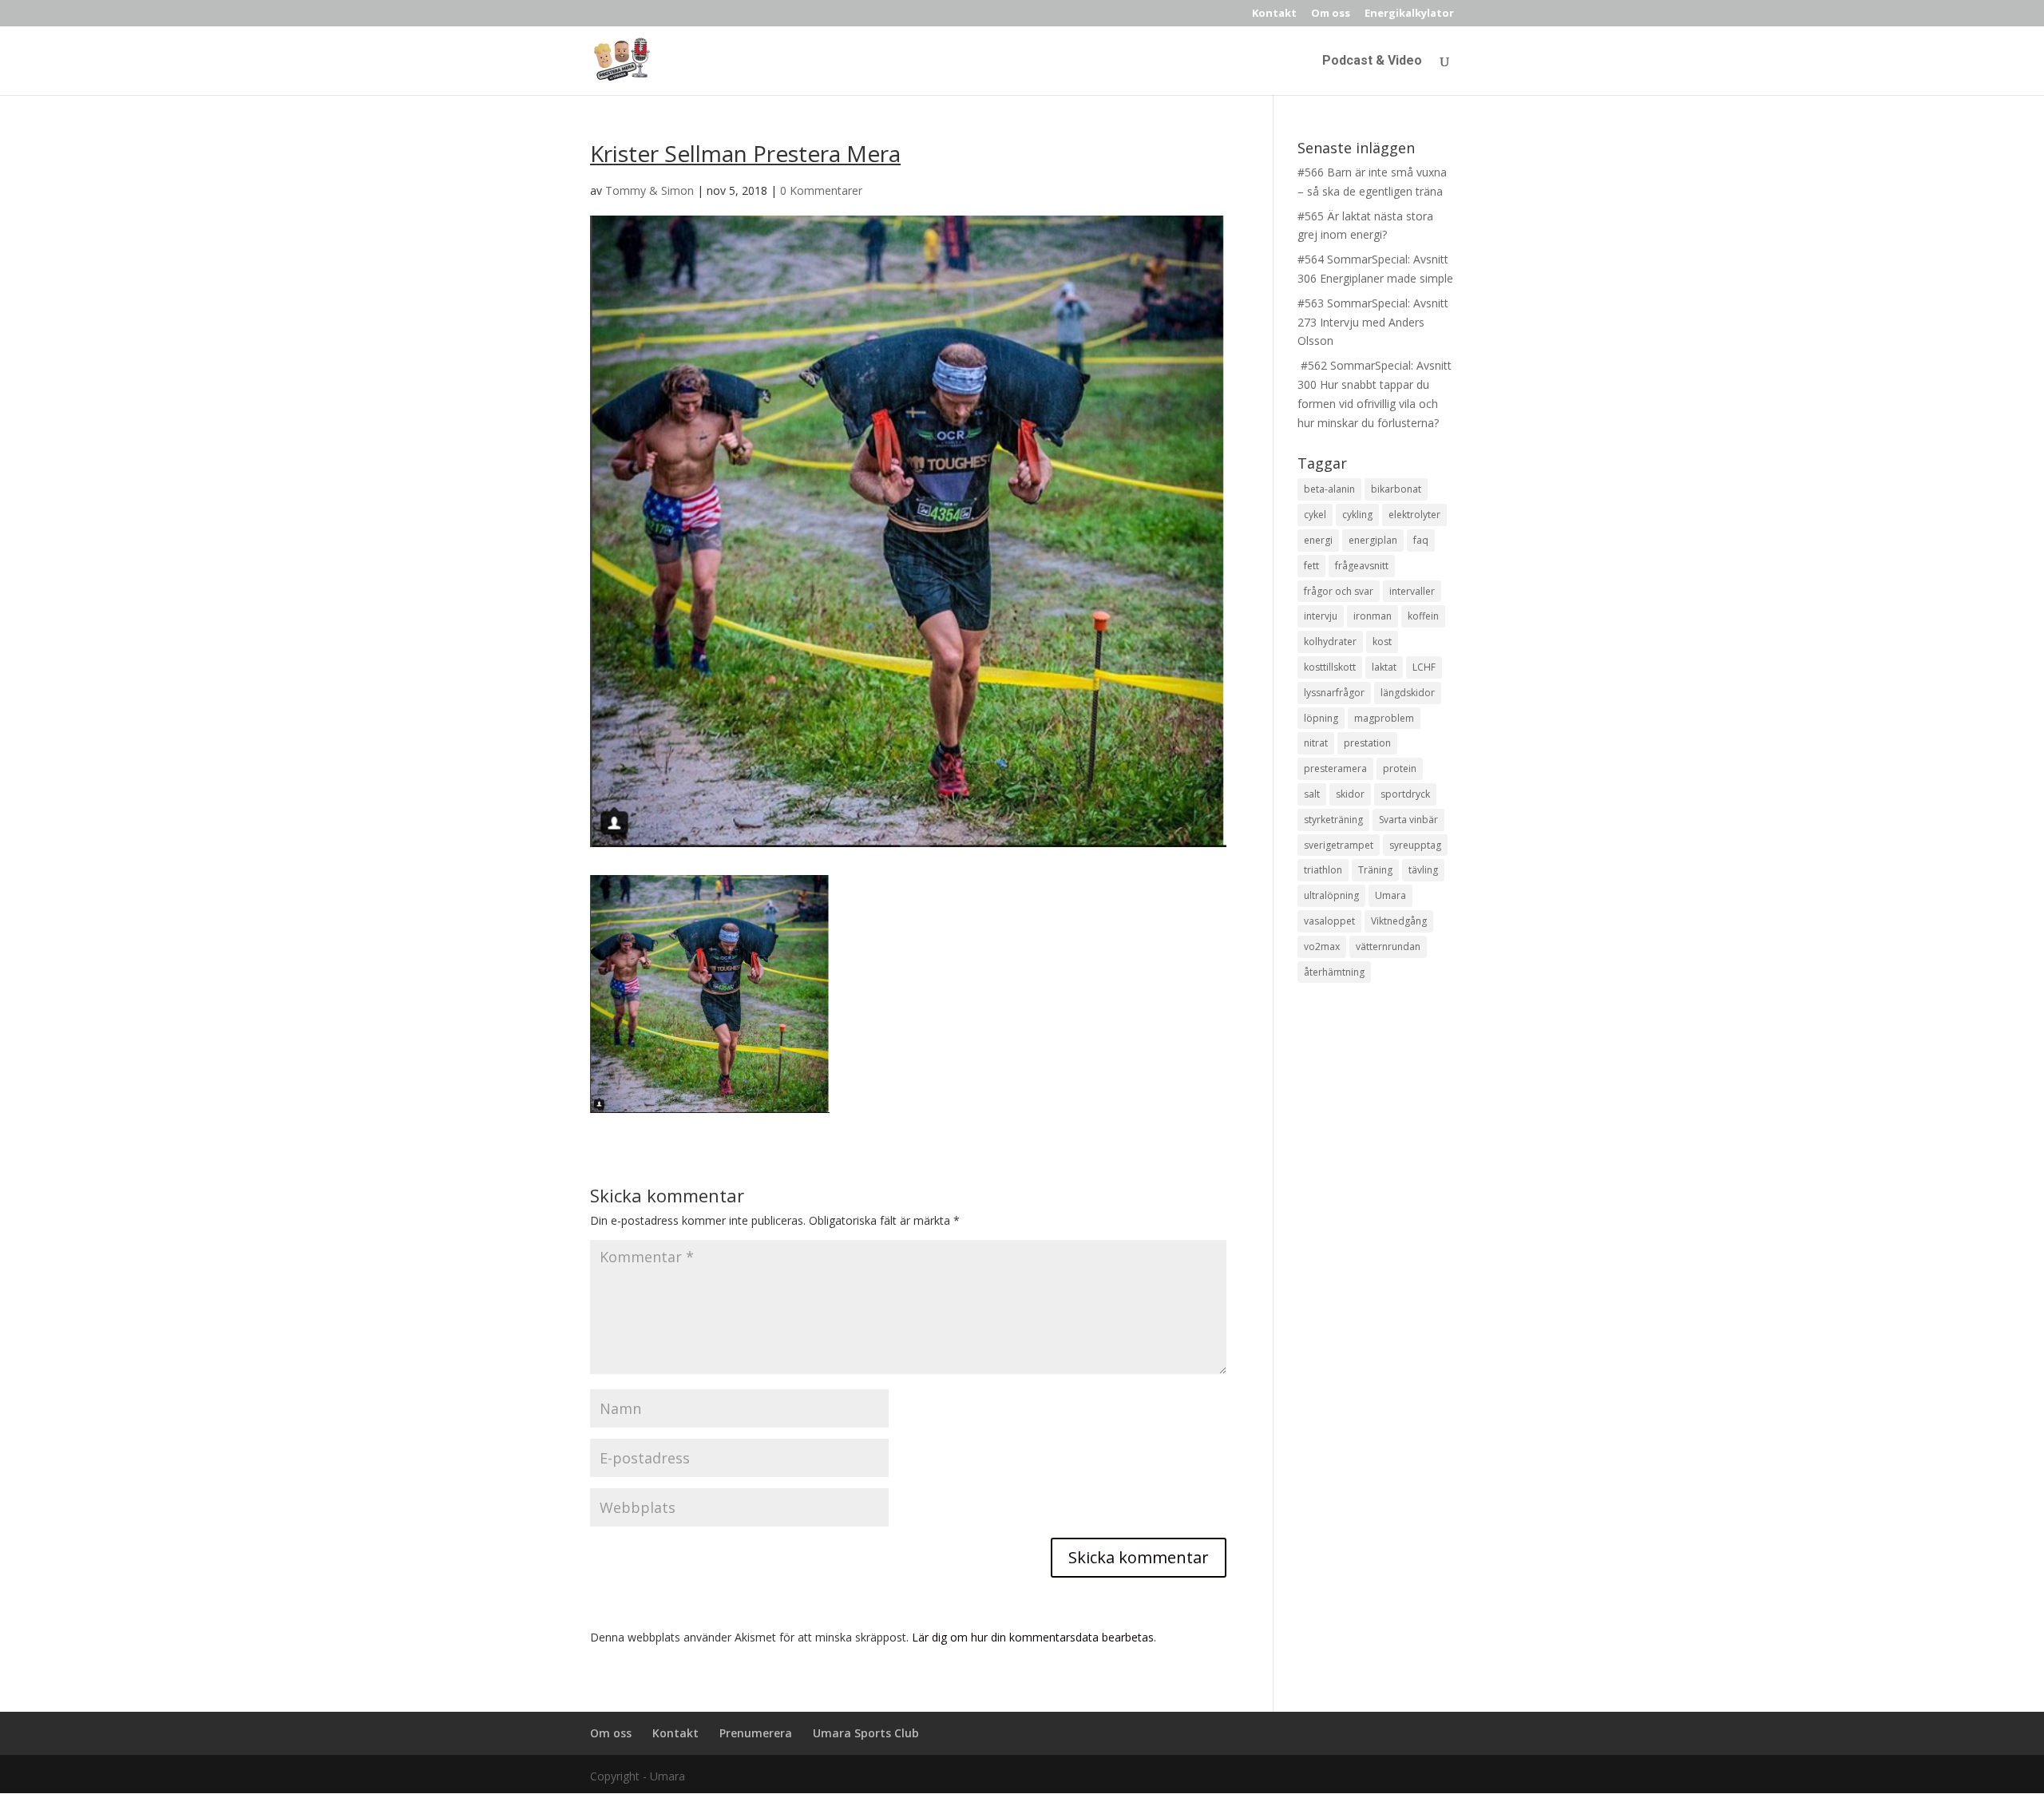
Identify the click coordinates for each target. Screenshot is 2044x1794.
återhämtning (1334, 972)
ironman (1373, 616)
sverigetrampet (1339, 845)
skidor (1350, 794)
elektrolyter (1414, 515)
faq (1421, 540)
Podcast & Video (1372, 61)
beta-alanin (1329, 489)
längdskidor (1408, 693)
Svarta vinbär (1408, 820)
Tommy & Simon (650, 190)
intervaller (1412, 591)
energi (1318, 540)
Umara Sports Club (866, 1733)
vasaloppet (1329, 921)
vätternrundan (1388, 947)
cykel (1315, 515)
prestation (1367, 743)
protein (1400, 768)
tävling (1423, 870)
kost (1382, 642)
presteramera (1335, 768)
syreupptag (1415, 845)
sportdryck (1405, 794)
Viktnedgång (1399, 921)
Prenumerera (756, 1733)
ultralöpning (1331, 895)
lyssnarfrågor (1334, 693)
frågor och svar (1339, 591)
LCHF (1424, 667)
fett (1311, 566)
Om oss (1331, 14)
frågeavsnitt (1362, 566)
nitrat (1316, 743)
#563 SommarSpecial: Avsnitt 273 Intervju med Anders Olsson (1373, 322)
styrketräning (1333, 820)
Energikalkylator (1409, 14)
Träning (1375, 870)
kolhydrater (1330, 642)
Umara (1390, 895)
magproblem (1384, 718)
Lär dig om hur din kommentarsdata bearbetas (1033, 1637)
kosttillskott (1330, 667)
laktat (1384, 667)
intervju (1321, 616)
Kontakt (1274, 14)
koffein (1423, 616)
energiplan (1373, 540)
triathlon (1323, 870)
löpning (1321, 718)
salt (1312, 794)
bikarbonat (1396, 489)
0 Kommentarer (821, 190)
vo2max (1322, 947)
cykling (1357, 515)
